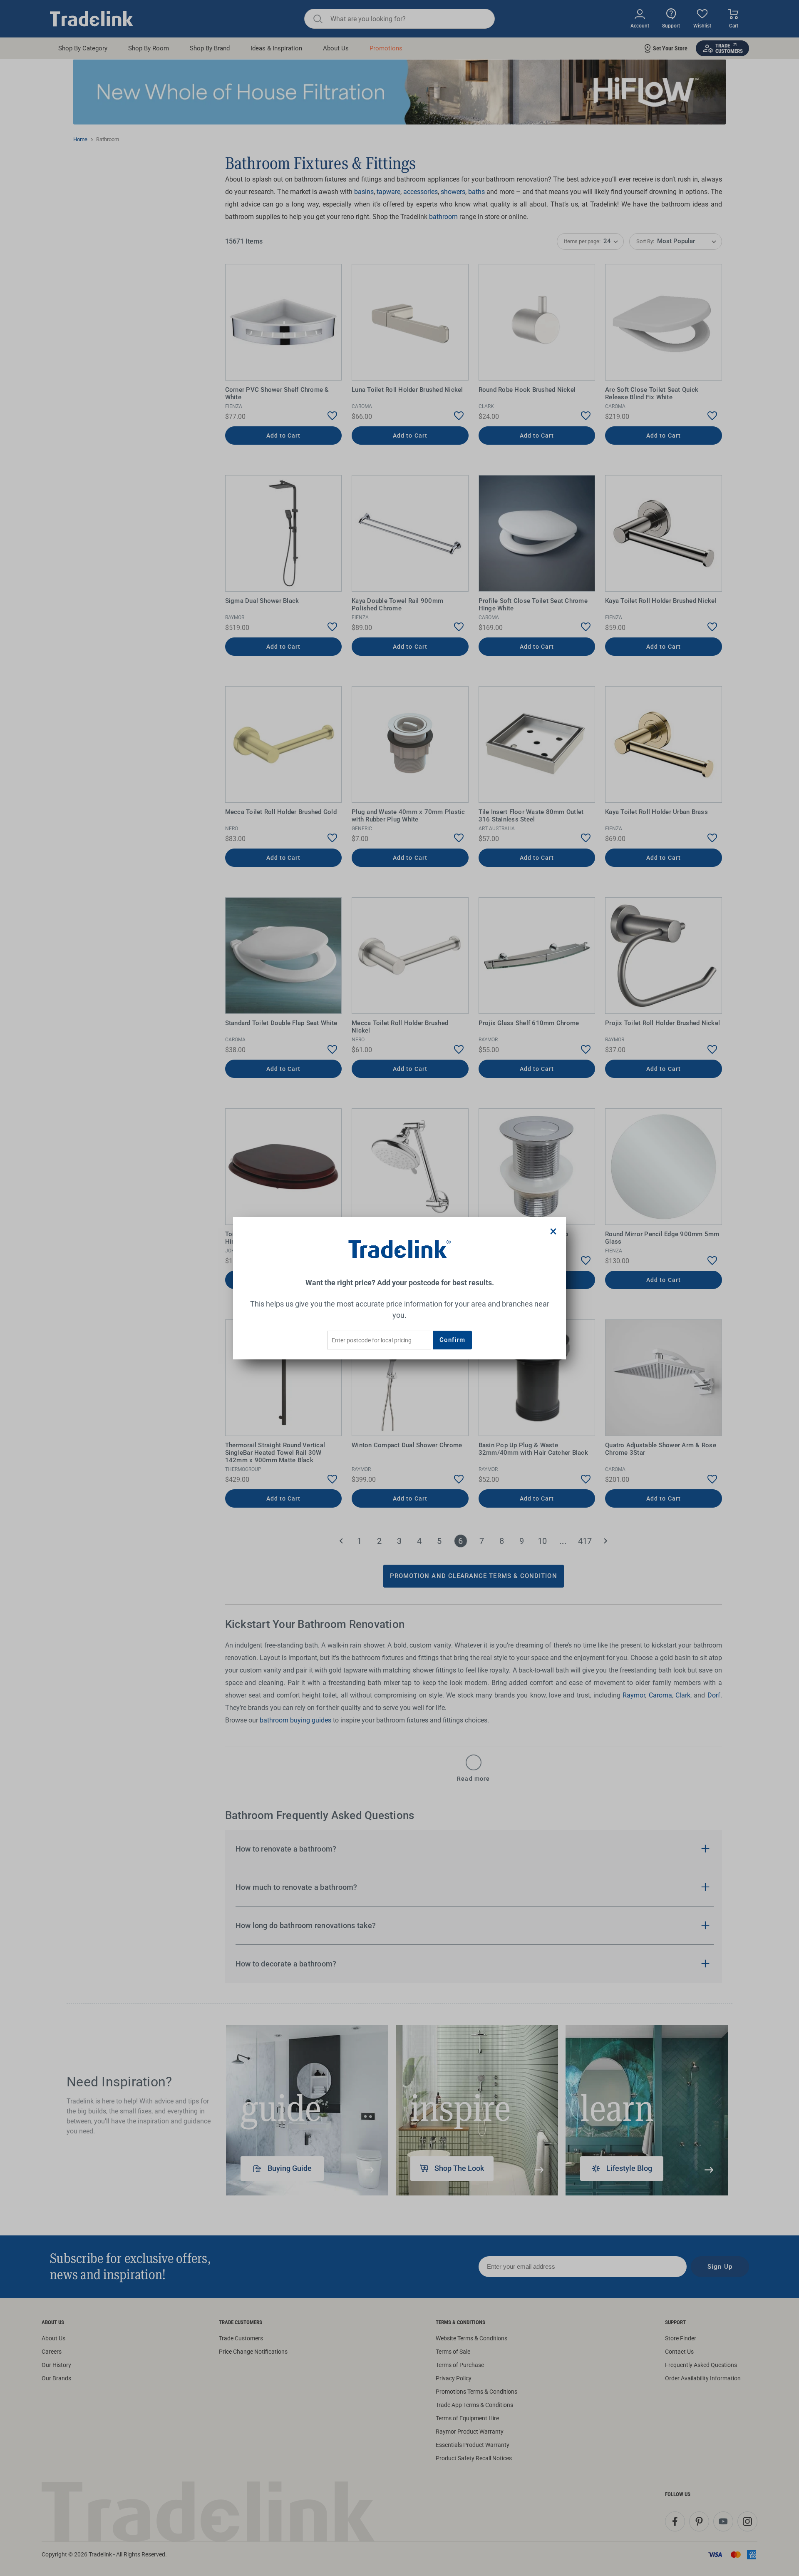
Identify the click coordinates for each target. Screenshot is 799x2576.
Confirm (452, 1340)
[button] (553, 1231)
